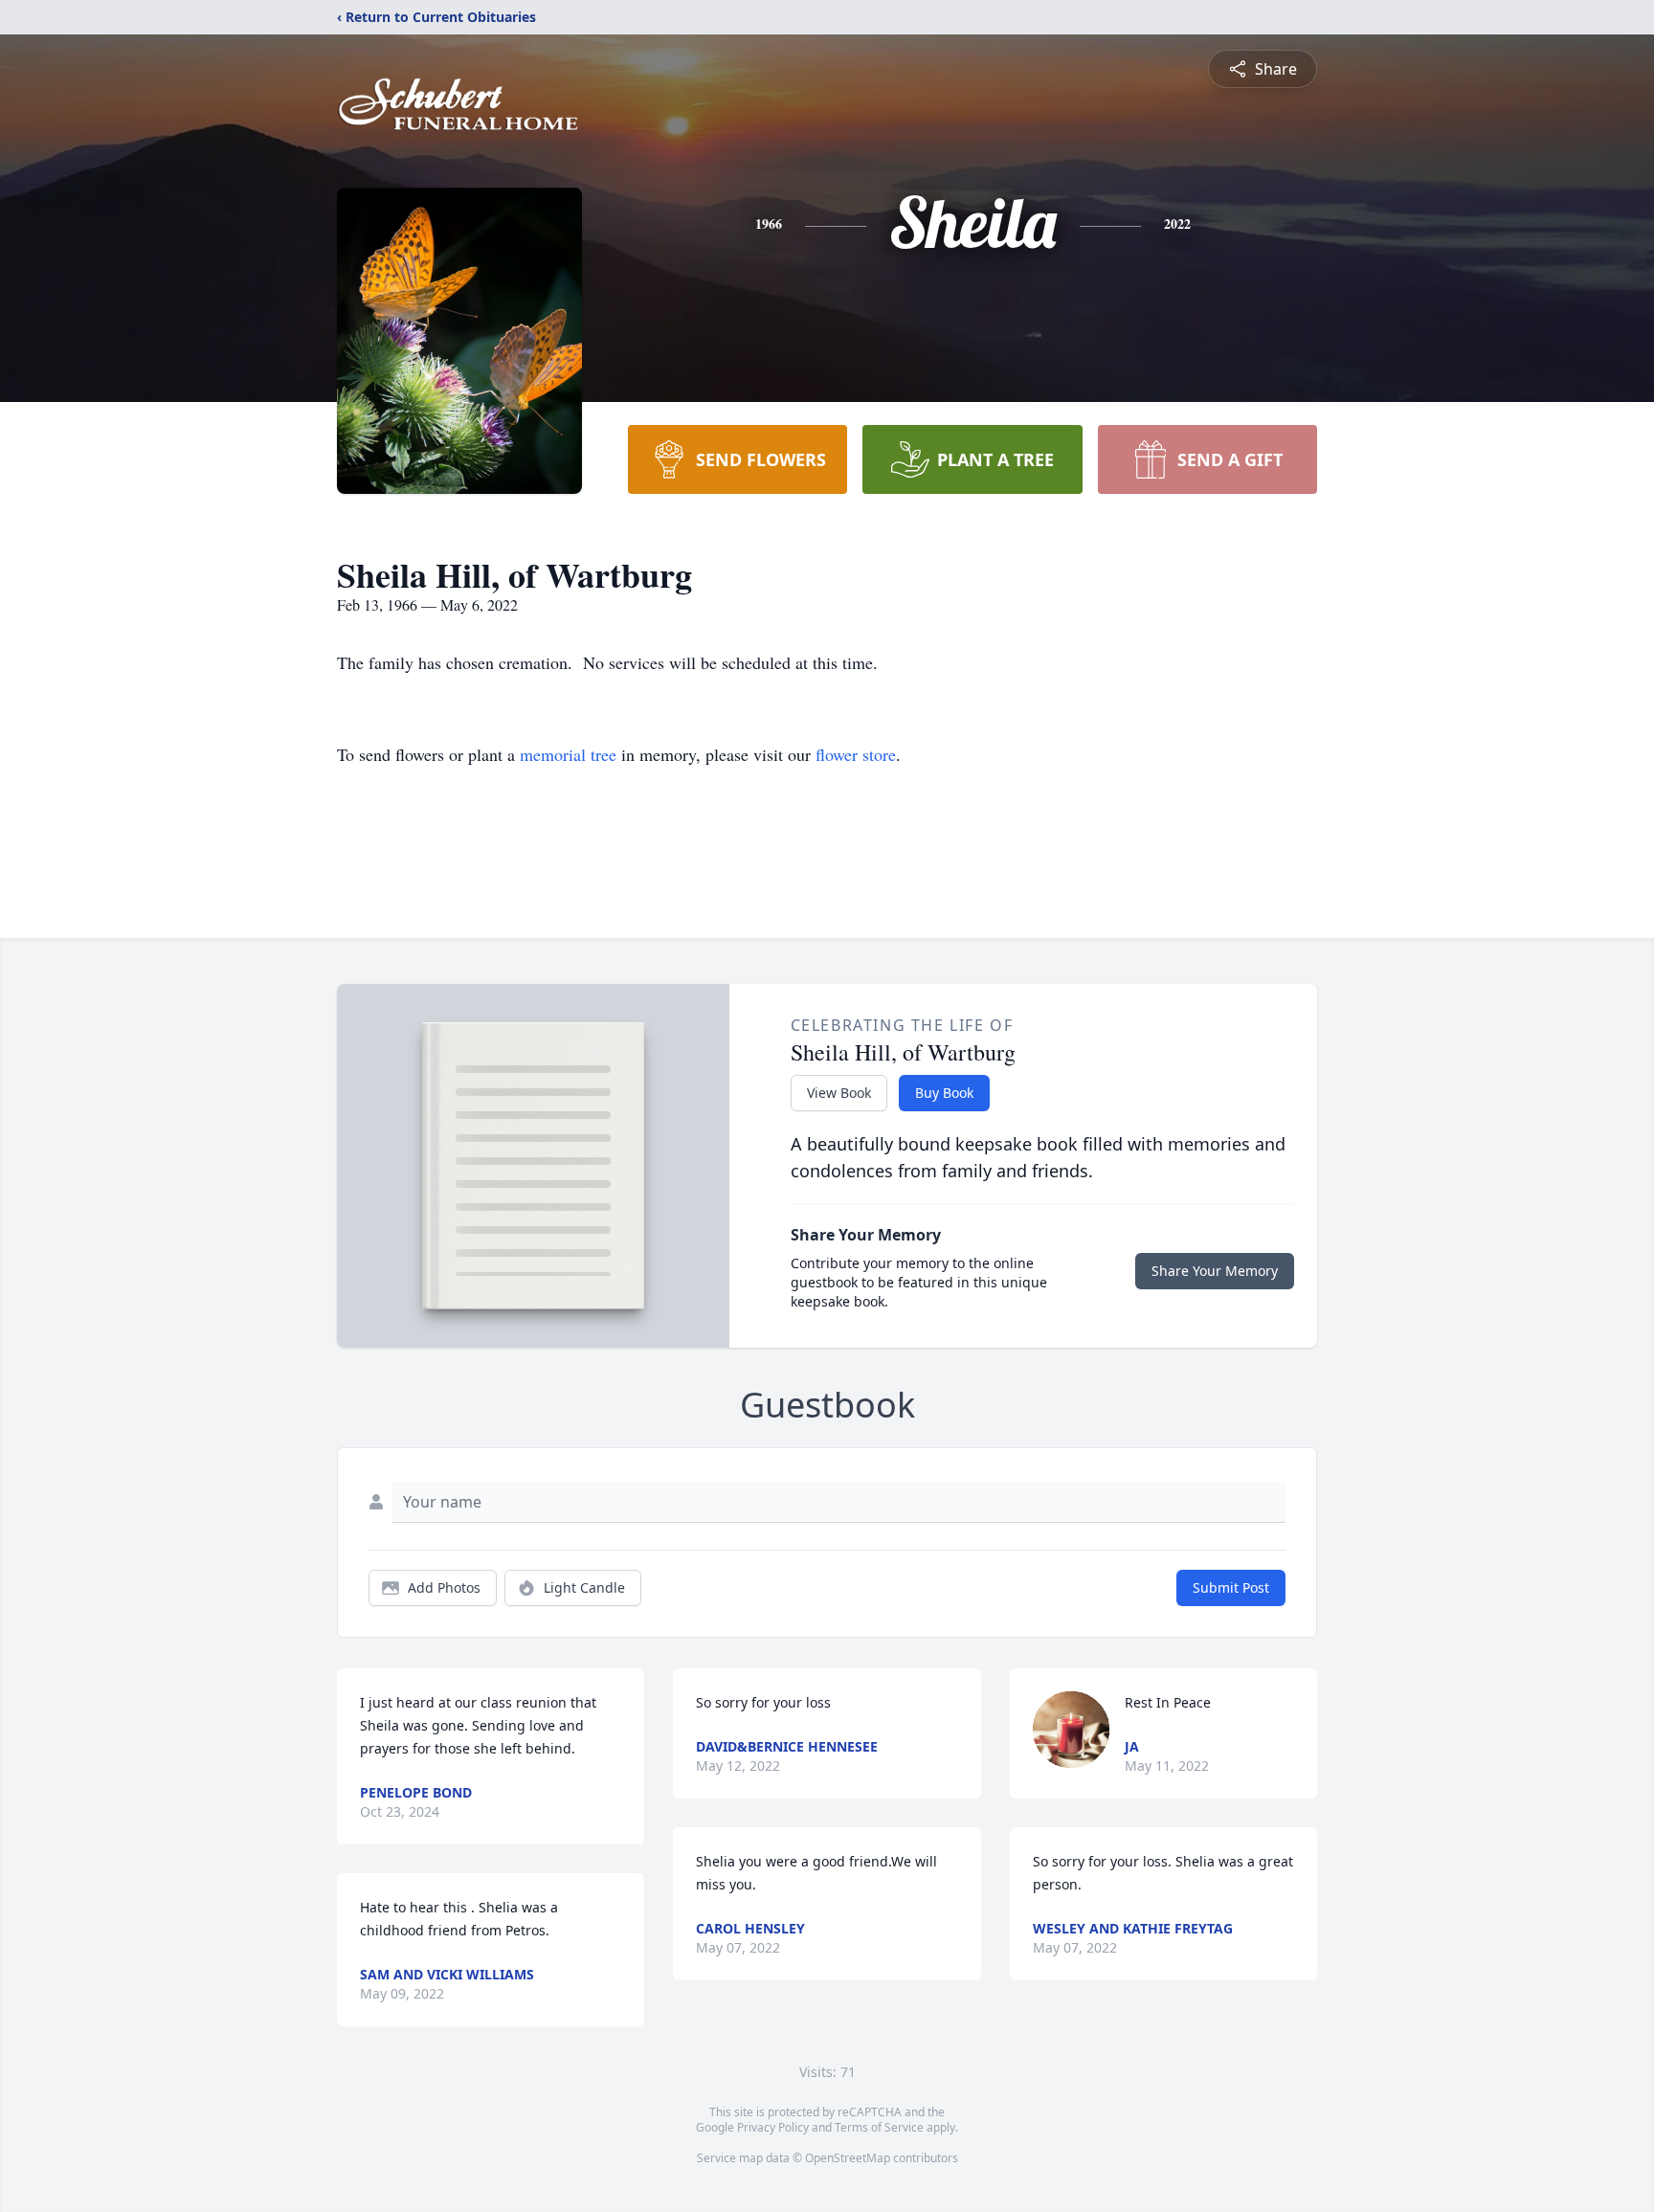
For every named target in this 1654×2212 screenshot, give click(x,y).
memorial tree (568, 754)
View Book (839, 1093)
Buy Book (944, 1093)
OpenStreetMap (848, 2158)
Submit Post (1231, 1587)
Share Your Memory (1215, 1271)
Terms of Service (879, 2127)
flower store (856, 754)
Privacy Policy (773, 2127)
